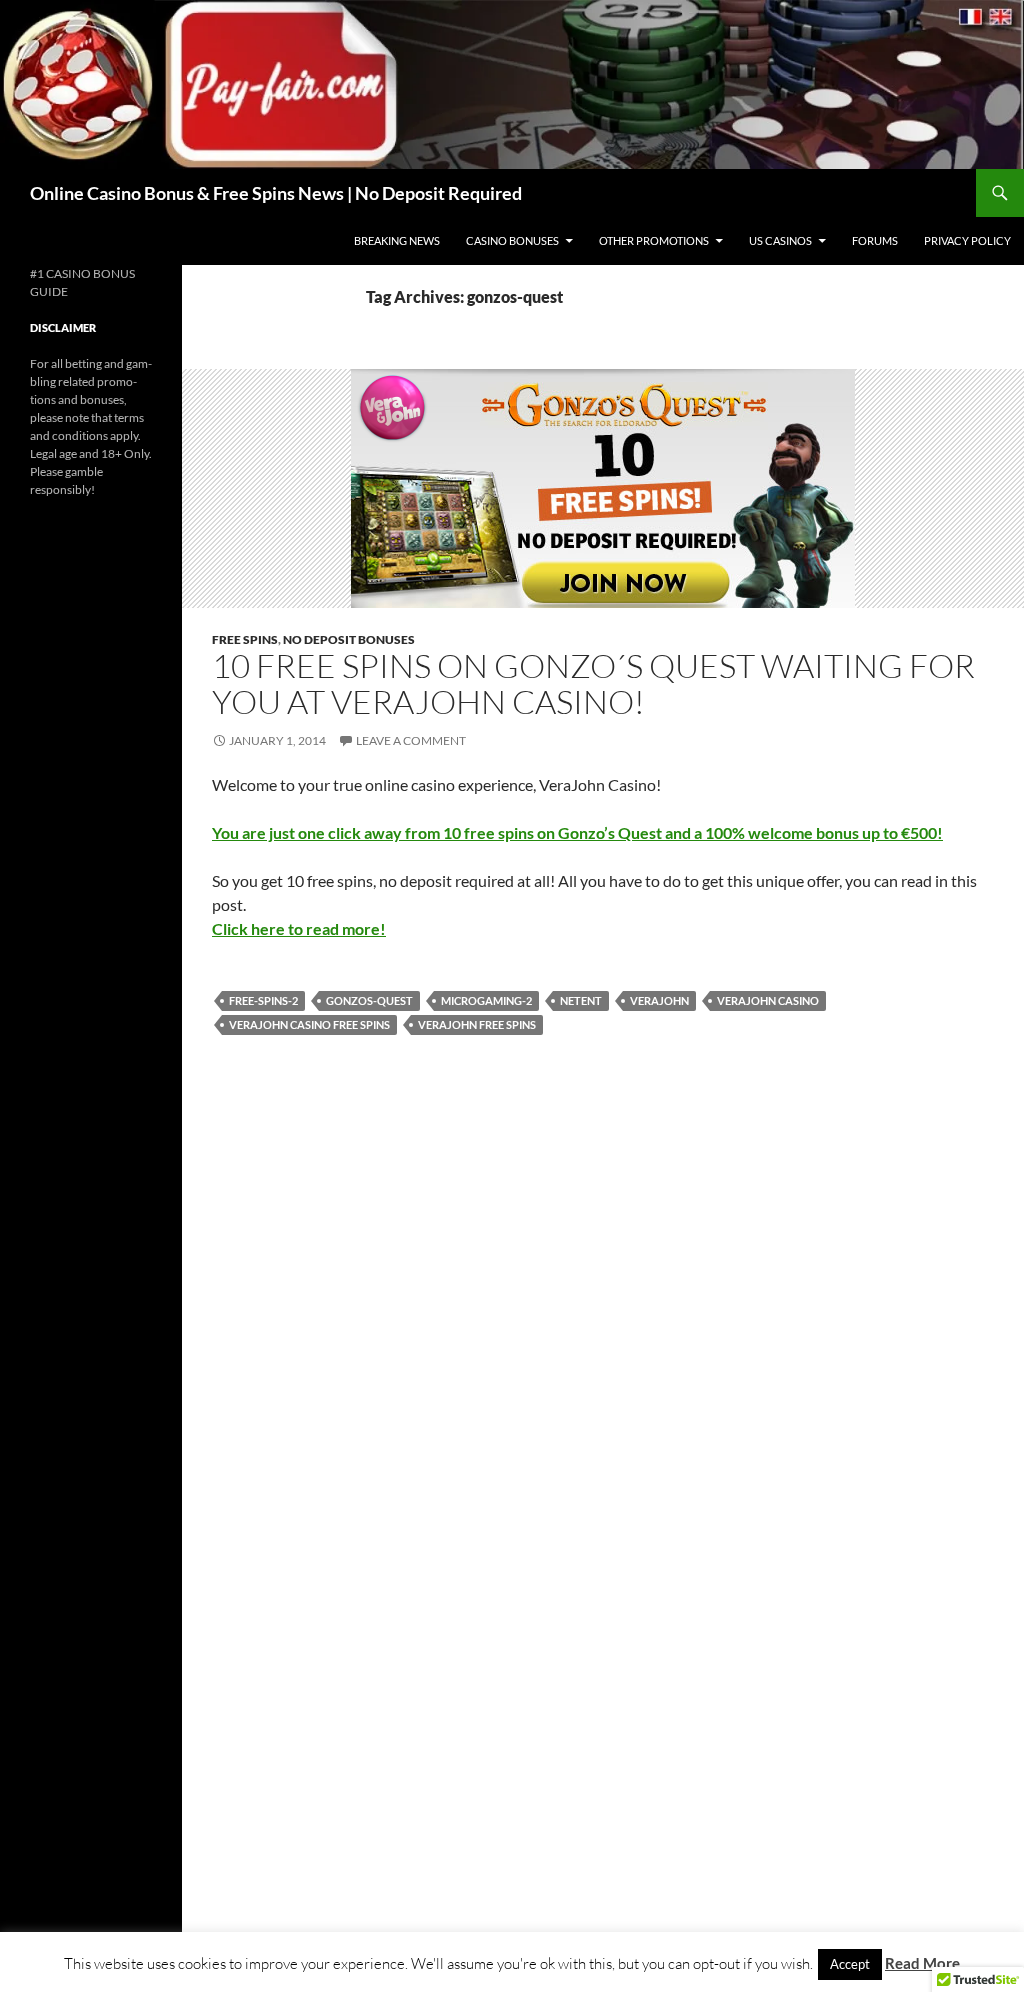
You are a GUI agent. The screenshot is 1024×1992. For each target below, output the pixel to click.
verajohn (659, 1000)
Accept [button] (850, 1964)
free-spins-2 (263, 1000)
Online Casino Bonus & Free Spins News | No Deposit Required (276, 193)
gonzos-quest (369, 1000)
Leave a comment (411, 740)
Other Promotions (654, 240)
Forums (875, 240)
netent (581, 1000)
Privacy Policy (967, 240)
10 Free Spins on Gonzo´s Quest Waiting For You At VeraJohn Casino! (593, 683)
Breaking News (397, 240)
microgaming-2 (486, 1000)
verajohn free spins (477, 1024)
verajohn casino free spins (309, 1024)
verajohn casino (768, 1000)
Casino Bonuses (512, 240)
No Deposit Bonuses (349, 639)
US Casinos (780, 240)
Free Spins (245, 639)
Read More (922, 1963)
